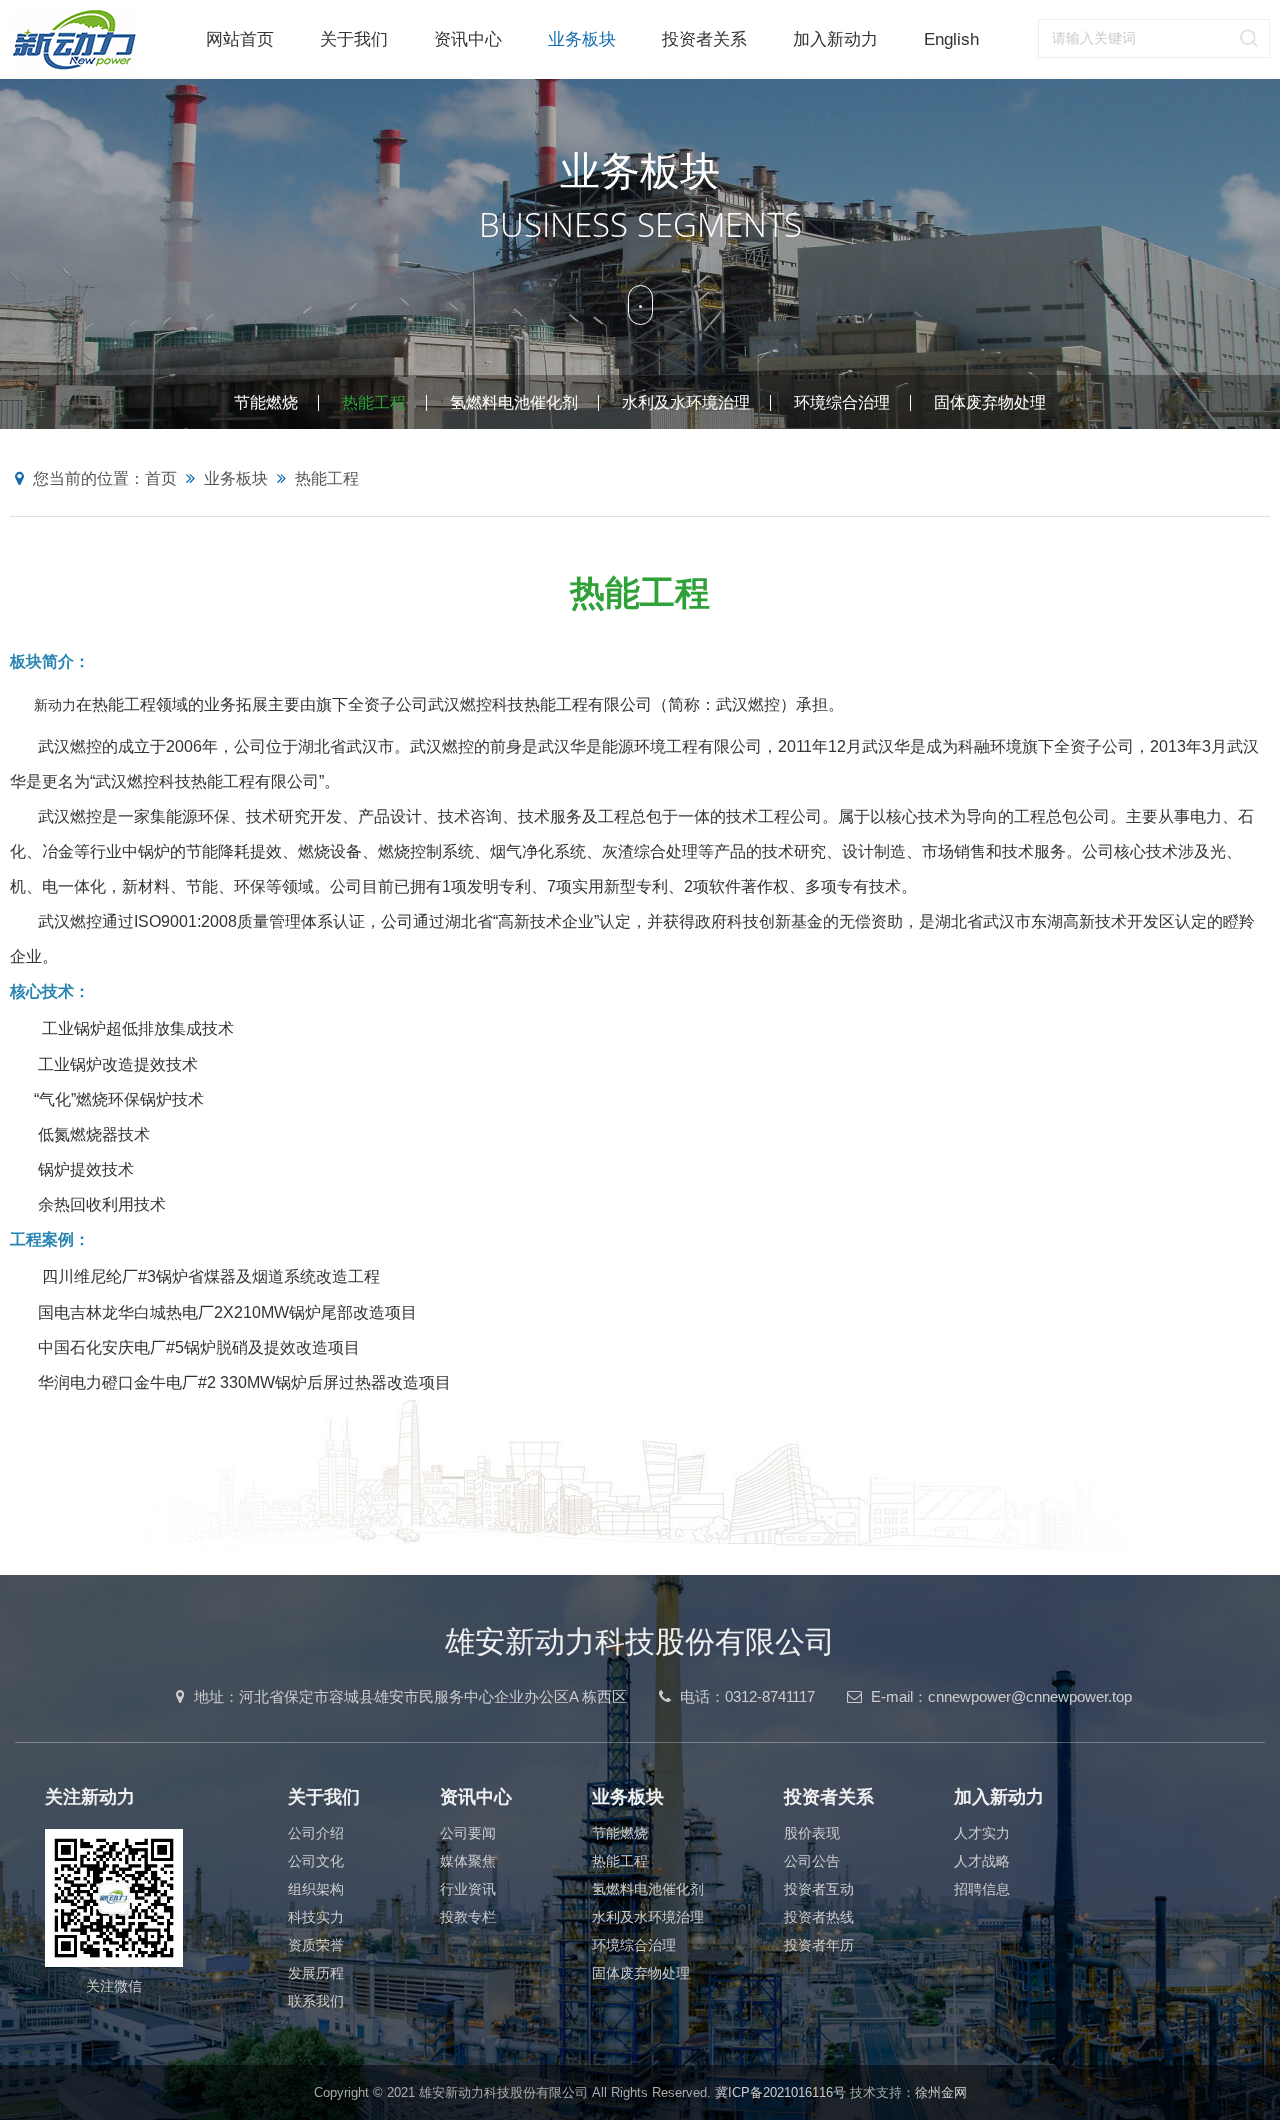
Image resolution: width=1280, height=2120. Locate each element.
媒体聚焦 (468, 1861)
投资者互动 (819, 1889)
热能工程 (374, 402)
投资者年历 (819, 1945)
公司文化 (316, 1861)
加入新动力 (835, 39)
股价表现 (812, 1833)
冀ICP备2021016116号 (780, 2092)
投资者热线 (819, 1917)
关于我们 (354, 39)
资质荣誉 (316, 1945)
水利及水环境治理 (686, 402)
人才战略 (982, 1861)
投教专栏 (468, 1917)
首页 (161, 478)
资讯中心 (468, 39)
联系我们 (316, 2001)
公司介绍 (316, 1833)
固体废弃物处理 (990, 402)
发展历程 (316, 1973)
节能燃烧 (266, 402)
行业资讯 (468, 1889)
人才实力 (982, 1833)
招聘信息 (982, 1889)
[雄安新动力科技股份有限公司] (96, 39)
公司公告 (812, 1861)
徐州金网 (941, 2092)
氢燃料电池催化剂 (514, 402)
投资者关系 (704, 39)
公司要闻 (468, 1833)
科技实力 (316, 1917)
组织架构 (316, 1889)
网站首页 (240, 39)
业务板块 (582, 39)
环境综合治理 (842, 402)
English (951, 39)
